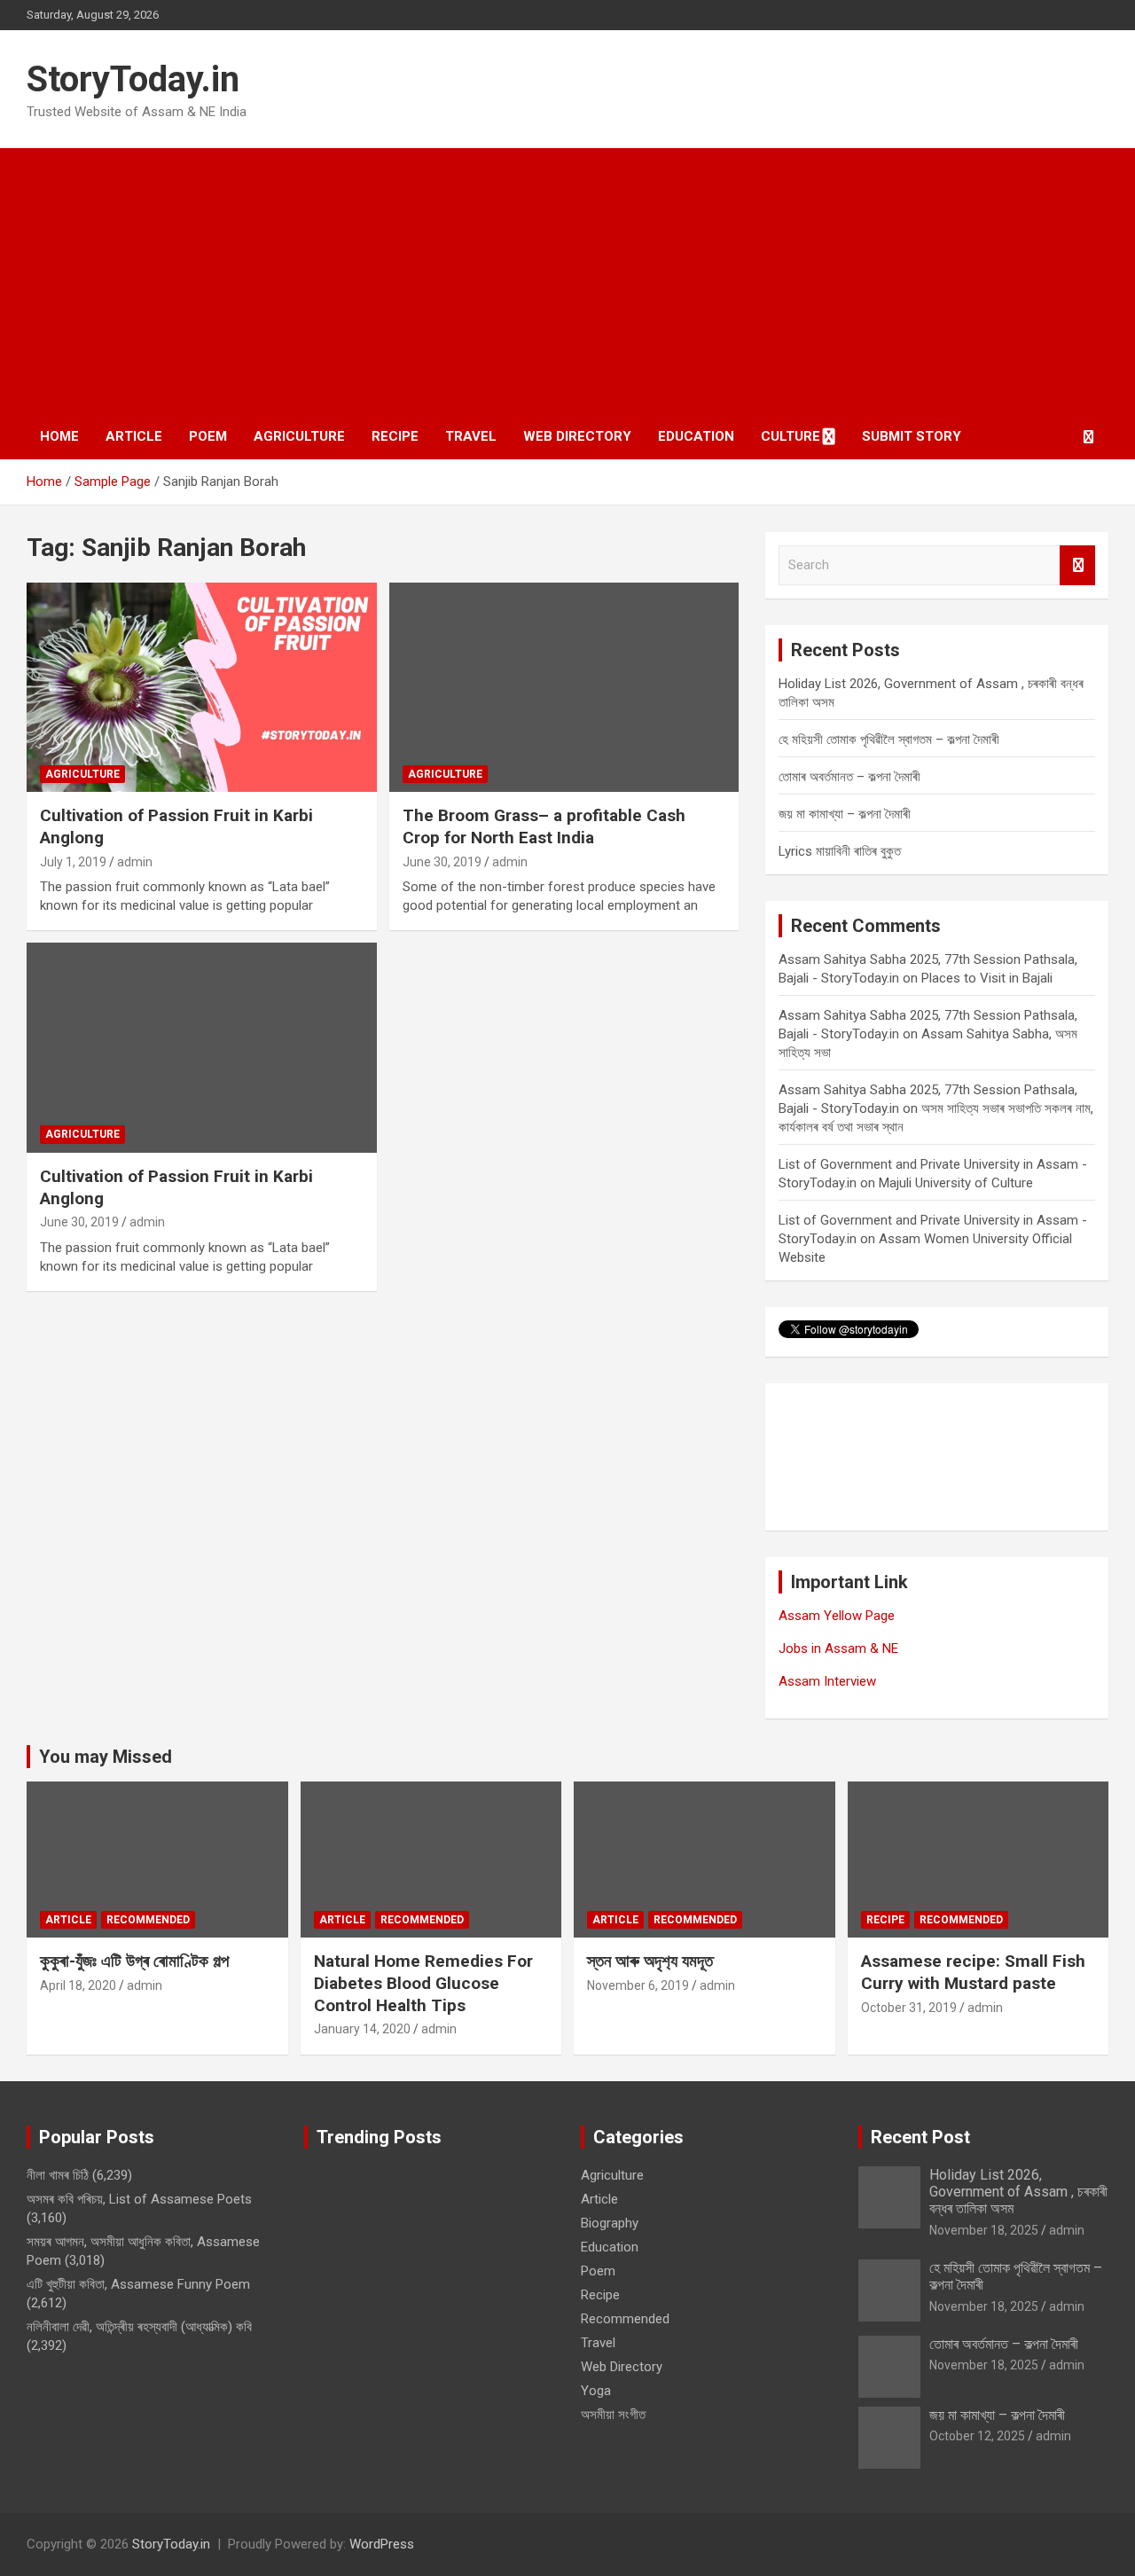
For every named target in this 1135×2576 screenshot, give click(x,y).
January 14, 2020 (362, 2029)
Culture (791, 436)
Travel (471, 436)
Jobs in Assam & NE (838, 1648)
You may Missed (106, 1757)
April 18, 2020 (78, 1985)
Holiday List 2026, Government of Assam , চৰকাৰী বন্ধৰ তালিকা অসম (1018, 2192)
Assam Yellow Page (837, 1616)
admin (135, 862)
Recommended (148, 1920)
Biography (610, 2223)
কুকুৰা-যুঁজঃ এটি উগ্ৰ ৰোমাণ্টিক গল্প (134, 1961)
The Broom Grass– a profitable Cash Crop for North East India (544, 826)
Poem (208, 436)
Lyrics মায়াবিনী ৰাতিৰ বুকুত (840, 851)
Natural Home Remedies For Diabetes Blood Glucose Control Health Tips (423, 1983)
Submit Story (912, 436)
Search (1077, 565)
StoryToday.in (133, 79)
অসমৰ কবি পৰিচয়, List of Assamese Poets (139, 2199)
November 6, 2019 (638, 1985)
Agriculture (299, 436)
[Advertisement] (567, 281)
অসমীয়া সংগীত (613, 2415)
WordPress (382, 2544)
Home (59, 436)
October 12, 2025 (977, 2436)
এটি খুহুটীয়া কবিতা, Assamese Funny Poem (138, 2284)
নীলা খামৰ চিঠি (58, 2175)
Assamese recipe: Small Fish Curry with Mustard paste (973, 1972)
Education (696, 436)
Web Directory (577, 436)
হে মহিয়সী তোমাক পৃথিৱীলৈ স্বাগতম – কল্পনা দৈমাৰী (889, 740)
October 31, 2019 (909, 2008)
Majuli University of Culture (956, 1183)
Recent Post (920, 2137)
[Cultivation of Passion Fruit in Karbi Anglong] (202, 687)
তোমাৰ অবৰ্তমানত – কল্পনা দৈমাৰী (849, 777)
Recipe (395, 436)
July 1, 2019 (73, 862)
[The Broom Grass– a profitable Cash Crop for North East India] (564, 687)
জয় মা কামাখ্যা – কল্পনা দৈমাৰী (845, 814)
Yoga (596, 2391)
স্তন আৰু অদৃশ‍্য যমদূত (650, 1961)
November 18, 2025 (984, 2230)
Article (134, 436)
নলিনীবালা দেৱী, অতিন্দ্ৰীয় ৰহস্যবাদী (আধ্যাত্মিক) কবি (139, 2327)
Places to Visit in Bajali (987, 978)
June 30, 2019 (442, 862)
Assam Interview (827, 1681)
